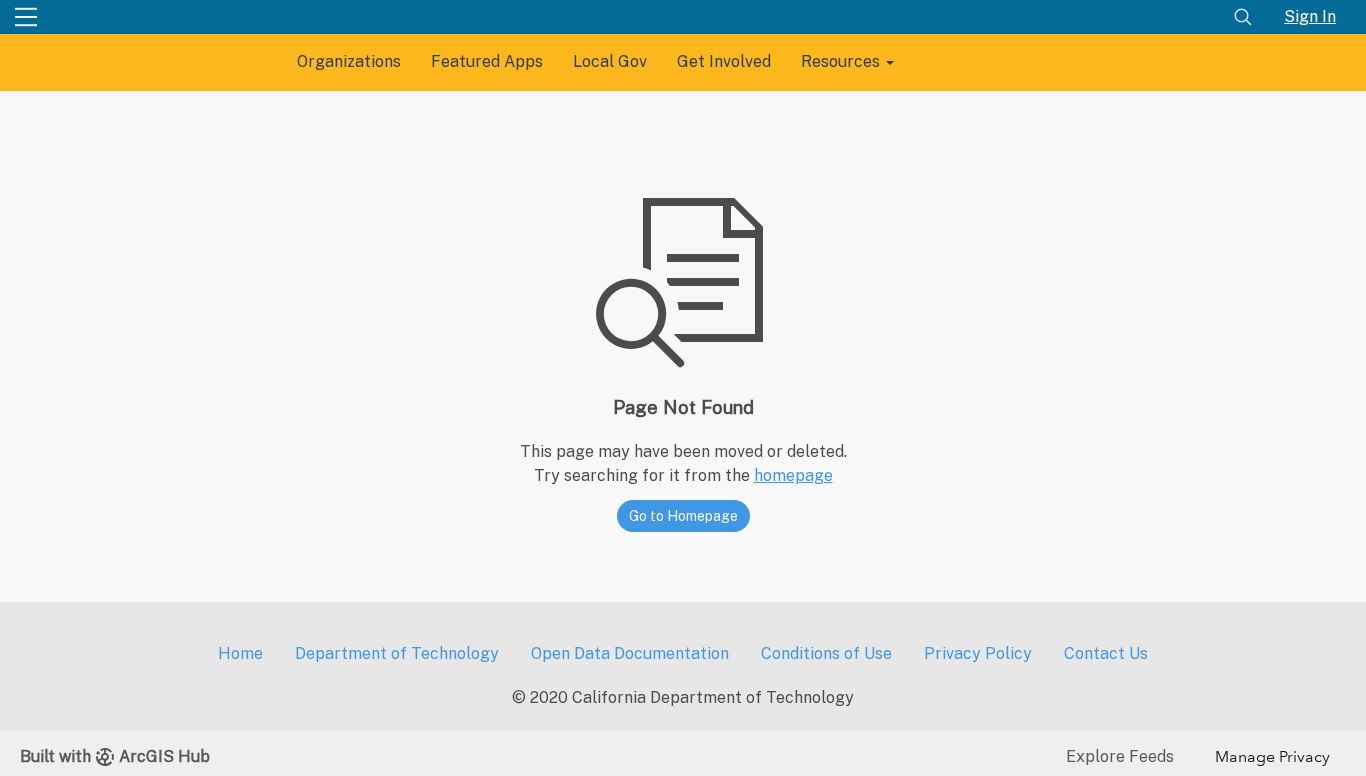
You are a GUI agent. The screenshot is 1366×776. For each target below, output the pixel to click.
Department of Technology (397, 653)
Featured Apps (487, 61)
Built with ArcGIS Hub (115, 756)
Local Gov (610, 61)
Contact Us (1106, 653)
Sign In (1310, 16)
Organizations (349, 61)
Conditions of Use (826, 653)
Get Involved (724, 61)
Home (240, 653)
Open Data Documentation (630, 653)
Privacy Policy (978, 653)
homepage (793, 475)
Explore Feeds (1120, 756)
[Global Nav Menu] (26, 17)
